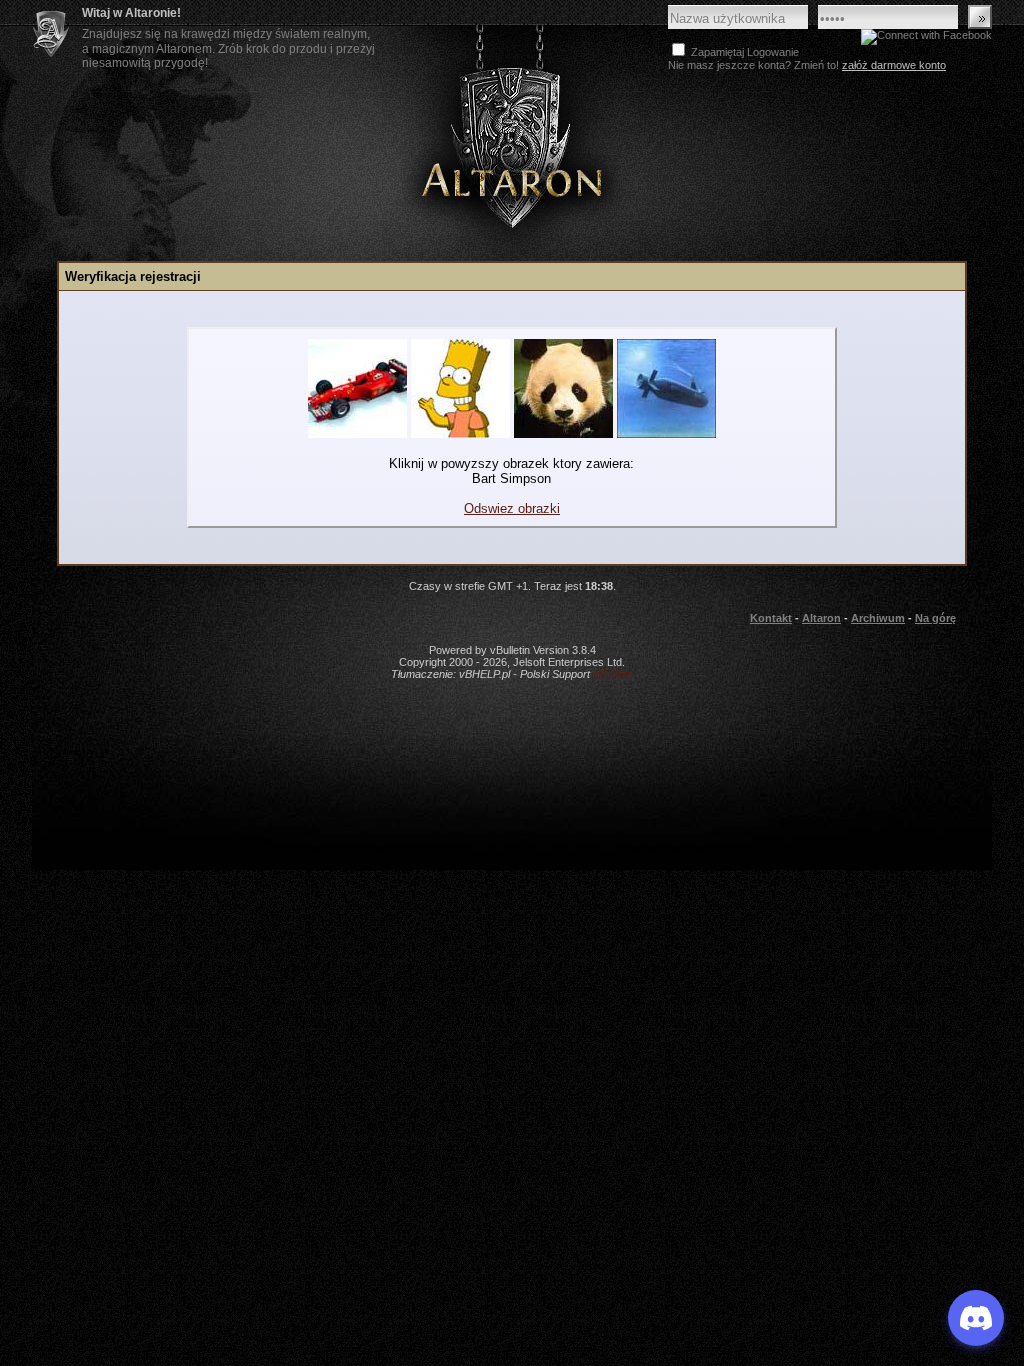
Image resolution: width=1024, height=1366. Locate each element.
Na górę (935, 618)
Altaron (512, 146)
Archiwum (878, 618)
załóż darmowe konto (894, 65)
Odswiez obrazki (512, 508)
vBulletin (613, 674)
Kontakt (771, 618)
